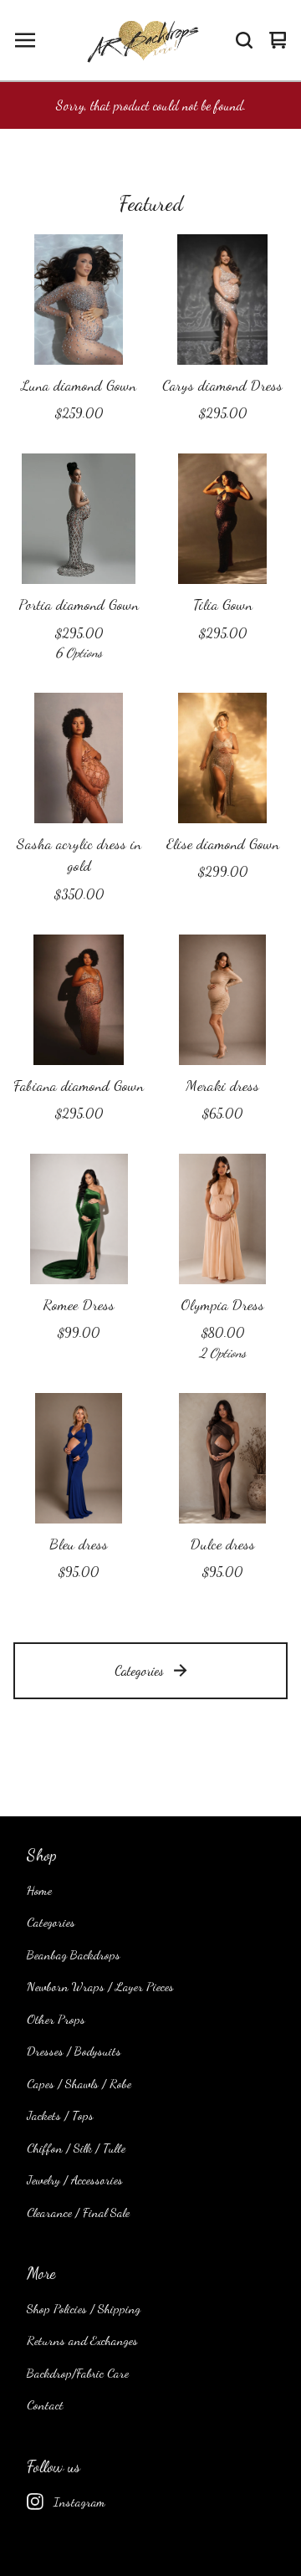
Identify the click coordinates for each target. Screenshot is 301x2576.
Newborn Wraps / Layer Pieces (100, 1986)
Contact (45, 2404)
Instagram (79, 2502)
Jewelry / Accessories (75, 2179)
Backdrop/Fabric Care (78, 2373)
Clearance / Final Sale (78, 2212)
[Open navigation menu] (25, 40)
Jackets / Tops (60, 2115)
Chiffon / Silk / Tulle (76, 2148)
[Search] (244, 40)
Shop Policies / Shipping (84, 2308)
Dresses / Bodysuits (74, 2051)
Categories (139, 1670)
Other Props (56, 2019)
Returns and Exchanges (82, 2340)
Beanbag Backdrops (74, 1954)
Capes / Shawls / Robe (79, 2083)
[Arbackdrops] (141, 40)
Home (39, 1890)
